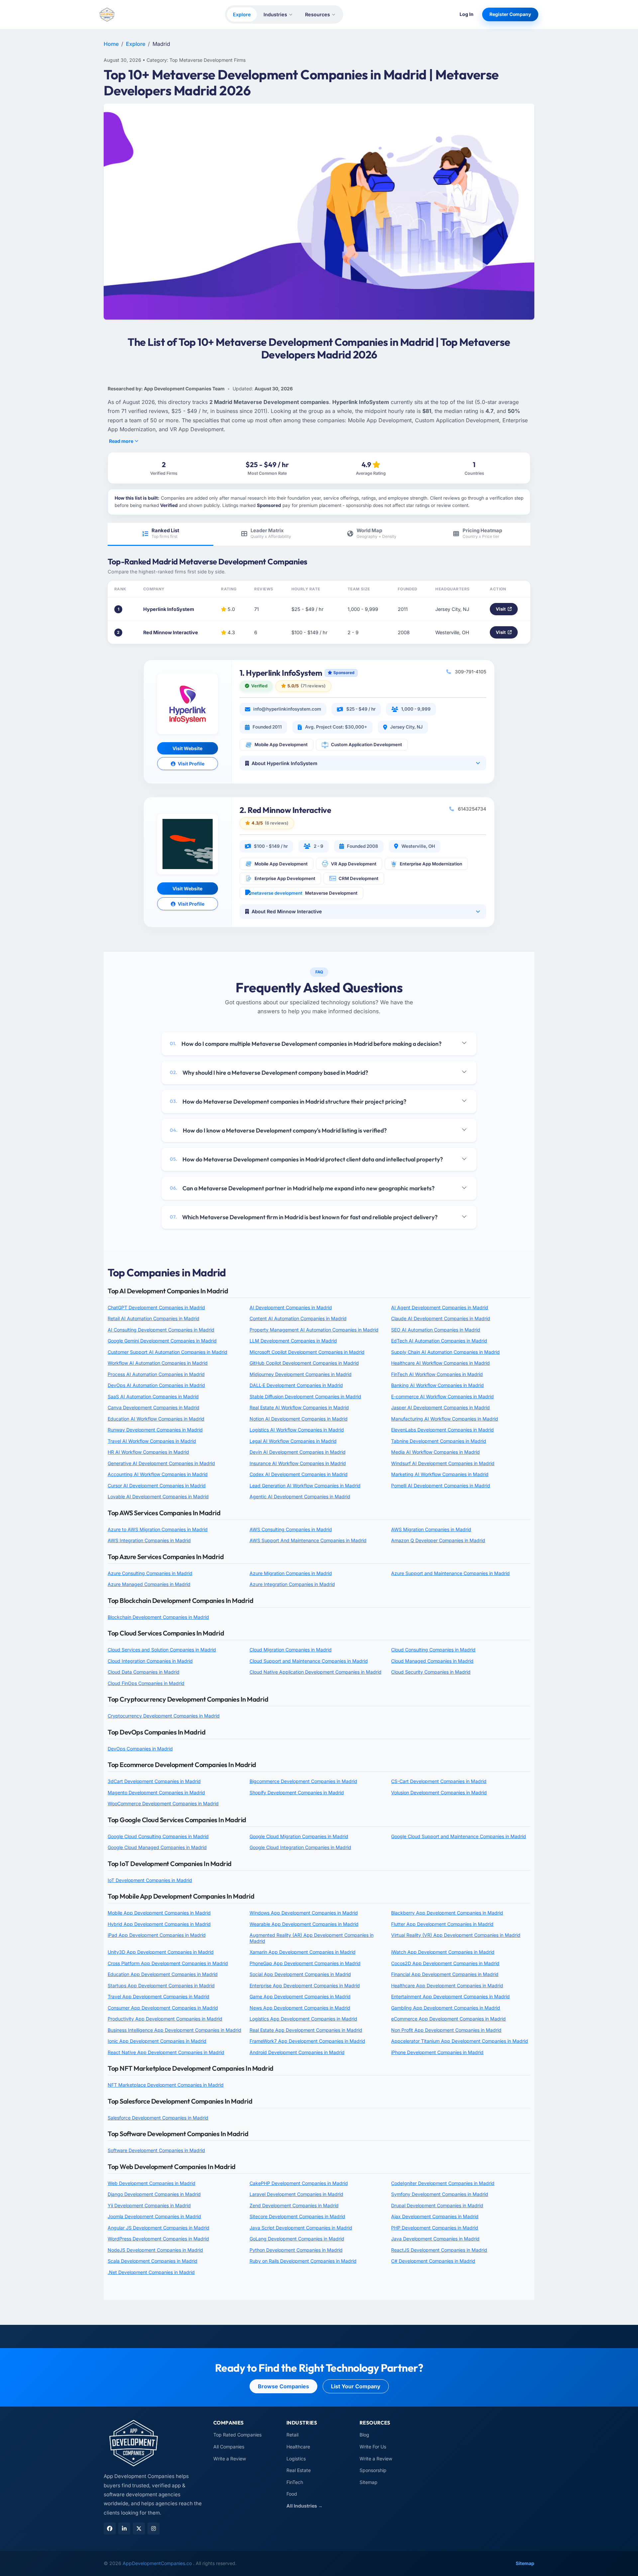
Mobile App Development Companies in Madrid (159, 1913)
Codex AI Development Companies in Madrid (299, 1474)
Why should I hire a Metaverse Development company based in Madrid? (269, 1073)
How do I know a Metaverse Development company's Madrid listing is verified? (278, 1130)
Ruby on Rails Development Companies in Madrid (303, 2261)
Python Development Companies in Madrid (296, 2250)
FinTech (295, 2482)
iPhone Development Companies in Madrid (437, 2052)
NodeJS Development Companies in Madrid (155, 2250)
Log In (467, 14)
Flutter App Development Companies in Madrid (442, 1924)
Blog (364, 2435)
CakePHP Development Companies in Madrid (299, 2183)
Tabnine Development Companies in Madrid (439, 1441)
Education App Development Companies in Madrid (163, 1974)
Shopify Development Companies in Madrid (297, 1792)
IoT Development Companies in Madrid (150, 1880)
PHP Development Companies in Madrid (435, 2228)
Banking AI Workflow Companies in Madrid (437, 1385)
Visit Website (187, 748)
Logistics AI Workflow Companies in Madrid (297, 1430)
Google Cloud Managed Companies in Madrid (157, 1847)
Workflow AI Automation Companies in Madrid (158, 1363)
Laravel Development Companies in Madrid (296, 2194)
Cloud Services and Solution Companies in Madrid (162, 1650)
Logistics (296, 2459)
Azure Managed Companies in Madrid (149, 1584)
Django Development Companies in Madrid (154, 2194)
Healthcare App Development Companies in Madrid (447, 1985)
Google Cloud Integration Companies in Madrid (300, 1847)
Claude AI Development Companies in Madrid (441, 1318)
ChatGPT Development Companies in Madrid (156, 1307)
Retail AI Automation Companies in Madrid (154, 1318)
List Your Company (356, 2386)
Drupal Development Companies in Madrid (437, 2205)
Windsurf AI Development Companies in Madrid (443, 1463)
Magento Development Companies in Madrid (156, 1792)
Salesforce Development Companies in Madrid (158, 2118)
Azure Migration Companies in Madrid (291, 1573)
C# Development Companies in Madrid (433, 2261)
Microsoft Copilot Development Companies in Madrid (307, 1352)
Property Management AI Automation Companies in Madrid (314, 1330)
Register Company (510, 14)
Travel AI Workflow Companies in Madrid (152, 1441)
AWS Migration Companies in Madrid (431, 1529)
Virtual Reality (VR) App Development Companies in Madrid (456, 1935)
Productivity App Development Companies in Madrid (165, 2019)
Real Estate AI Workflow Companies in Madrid (299, 1407)
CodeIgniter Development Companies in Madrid (443, 2183)
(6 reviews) (277, 823)
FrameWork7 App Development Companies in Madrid (307, 2041)
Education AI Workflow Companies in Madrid (156, 1419)
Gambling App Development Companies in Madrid (446, 2008)
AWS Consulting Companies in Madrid (291, 1529)
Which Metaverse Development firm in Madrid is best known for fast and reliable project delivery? (304, 1217)
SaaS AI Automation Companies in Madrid (153, 1396)
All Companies (229, 2447)
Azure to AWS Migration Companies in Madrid (158, 1529)
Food (292, 2494)
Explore (242, 14)
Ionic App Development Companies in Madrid (157, 2041)
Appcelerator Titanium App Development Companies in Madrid (460, 2041)
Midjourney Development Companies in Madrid (301, 1374)
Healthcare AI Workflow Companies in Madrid (440, 1363)
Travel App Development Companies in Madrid (159, 1996)
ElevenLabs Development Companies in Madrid (442, 1430)
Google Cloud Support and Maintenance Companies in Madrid (459, 1836)
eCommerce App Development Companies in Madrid (448, 2019)
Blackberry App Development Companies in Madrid (447, 1913)
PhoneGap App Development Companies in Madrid (305, 1963)
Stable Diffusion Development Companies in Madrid (305, 1396)
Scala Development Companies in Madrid (153, 2261)
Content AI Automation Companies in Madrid (298, 1318)
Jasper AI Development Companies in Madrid (440, 1407)
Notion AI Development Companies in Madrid (299, 1419)
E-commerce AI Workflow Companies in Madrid (442, 1396)
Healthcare (298, 2447)
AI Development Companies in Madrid (291, 1307)
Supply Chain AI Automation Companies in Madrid (445, 1352)
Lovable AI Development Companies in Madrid (158, 1496)
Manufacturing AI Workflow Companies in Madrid (445, 1419)
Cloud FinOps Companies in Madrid (146, 1683)
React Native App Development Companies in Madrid (166, 2052)
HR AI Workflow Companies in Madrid (148, 1452)
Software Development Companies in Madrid (156, 2150)
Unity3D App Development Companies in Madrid (161, 1952)
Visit (501, 609)
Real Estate (299, 2470)
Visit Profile (191, 764)
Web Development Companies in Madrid (152, 2183)
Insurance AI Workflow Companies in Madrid (298, 1463)
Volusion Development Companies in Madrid (439, 1792)
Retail (292, 2435)
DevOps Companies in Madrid (140, 1749)
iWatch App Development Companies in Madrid (443, 1952)
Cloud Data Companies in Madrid (144, 1672)
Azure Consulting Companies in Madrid (150, 1573)
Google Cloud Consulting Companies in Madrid (158, 1836)
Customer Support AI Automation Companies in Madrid (167, 1352)
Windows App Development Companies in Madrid (304, 1913)
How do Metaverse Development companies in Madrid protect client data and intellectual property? (306, 1159)
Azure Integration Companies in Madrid (292, 1584)
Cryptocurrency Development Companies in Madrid (164, 1716)
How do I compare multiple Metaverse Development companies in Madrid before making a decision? (306, 1044)
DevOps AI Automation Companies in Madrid (156, 1385)
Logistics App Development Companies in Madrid (303, 2019)
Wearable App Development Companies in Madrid (304, 1924)
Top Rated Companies (237, 2435)
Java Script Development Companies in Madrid (301, 2228)
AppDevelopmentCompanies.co (158, 2563)
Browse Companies (283, 2386)
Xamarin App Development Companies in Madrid (303, 1952)
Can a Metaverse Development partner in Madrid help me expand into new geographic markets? (302, 1188)
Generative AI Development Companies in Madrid (161, 1463)
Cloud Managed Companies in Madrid (432, 1661)
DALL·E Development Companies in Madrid (296, 1385)
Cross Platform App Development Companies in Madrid (168, 1963)
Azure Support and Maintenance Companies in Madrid (450, 1573)
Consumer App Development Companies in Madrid (163, 2008)
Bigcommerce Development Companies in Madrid (303, 1781)
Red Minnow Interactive (171, 632)
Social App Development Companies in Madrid (300, 1974)
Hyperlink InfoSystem (169, 609)
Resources (318, 14)
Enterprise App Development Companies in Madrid (305, 1985)
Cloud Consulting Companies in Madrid (433, 1650)
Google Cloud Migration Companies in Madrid (299, 1836)
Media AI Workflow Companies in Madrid (435, 1452)
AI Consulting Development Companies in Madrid (161, 1330)
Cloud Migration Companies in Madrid (291, 1650)
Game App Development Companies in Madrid (300, 1996)
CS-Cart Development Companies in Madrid (439, 1781)
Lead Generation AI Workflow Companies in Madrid (305, 1486)
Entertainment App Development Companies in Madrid (450, 1996)
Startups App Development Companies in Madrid (161, 1985)
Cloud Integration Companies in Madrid (150, 1661)
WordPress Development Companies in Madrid (158, 2239)
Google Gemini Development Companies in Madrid (162, 1341)
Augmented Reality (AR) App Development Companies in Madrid (312, 1938)
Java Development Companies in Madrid (435, 2239)
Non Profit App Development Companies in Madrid (446, 2030)
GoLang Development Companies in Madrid (297, 2239)
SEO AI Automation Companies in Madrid (436, 1330)
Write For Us (373, 2447)
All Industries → (305, 2506)
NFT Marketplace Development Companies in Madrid (166, 2085)
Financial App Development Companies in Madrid (445, 1974)
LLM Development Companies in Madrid (293, 1341)
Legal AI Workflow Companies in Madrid (293, 1441)
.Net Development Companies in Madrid (151, 2272)
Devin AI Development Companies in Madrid (298, 1452)
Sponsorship (373, 2470)
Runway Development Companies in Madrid (155, 1430)
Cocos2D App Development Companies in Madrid (445, 1963)
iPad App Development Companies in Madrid (157, 1935)
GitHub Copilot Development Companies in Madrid (304, 1363)
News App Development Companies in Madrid (300, 2008)
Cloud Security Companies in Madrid (431, 1672)
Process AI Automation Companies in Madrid (156, 1374)
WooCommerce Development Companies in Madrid (163, 1803)
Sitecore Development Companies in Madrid (297, 2216)
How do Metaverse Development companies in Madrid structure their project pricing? (288, 1101)
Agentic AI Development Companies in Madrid (300, 1496)
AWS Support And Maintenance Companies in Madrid (308, 1540)
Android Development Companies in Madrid (297, 2052)
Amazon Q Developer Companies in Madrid (438, 1540)
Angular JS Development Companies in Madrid (159, 2228)
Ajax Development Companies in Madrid (435, 2216)
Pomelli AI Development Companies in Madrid (441, 1486)
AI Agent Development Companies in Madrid (440, 1307)
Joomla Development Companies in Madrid (154, 2216)
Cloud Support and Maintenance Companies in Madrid (309, 1661)
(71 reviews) (313, 686)
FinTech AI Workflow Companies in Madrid (437, 1374)
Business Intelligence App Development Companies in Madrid (174, 2030)
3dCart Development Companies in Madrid (154, 1781)
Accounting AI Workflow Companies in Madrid (158, 1474)
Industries (275, 14)
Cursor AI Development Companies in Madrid (157, 1486)
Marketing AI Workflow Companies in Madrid (440, 1474)
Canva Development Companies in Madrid (154, 1407)
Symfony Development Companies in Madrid (440, 2194)
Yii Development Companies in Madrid (149, 2205)
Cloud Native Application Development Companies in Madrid (316, 1672)
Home (111, 44)
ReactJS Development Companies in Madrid (439, 2250)
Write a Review (230, 2459)
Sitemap (369, 2482)
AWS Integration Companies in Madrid (149, 1540)
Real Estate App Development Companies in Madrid (306, 2030)
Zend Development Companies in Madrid (294, 2205)
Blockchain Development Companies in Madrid (158, 1617)
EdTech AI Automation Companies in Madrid (439, 1341)
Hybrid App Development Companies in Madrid (159, 1924)
